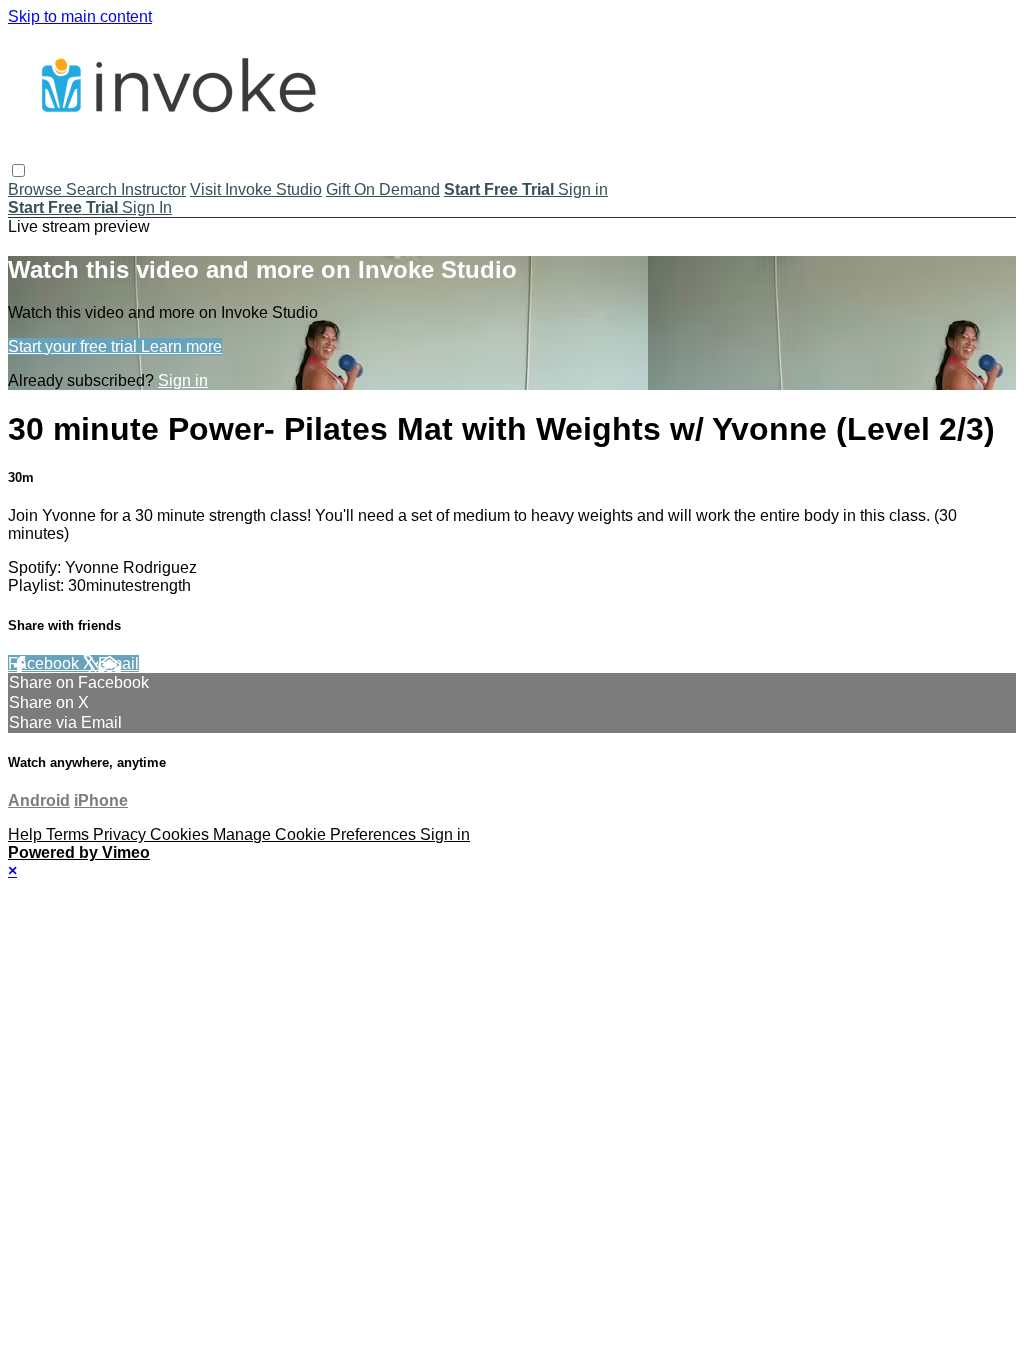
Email (118, 663)
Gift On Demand (383, 189)
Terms (69, 834)
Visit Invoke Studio (256, 189)
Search (93, 189)
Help (27, 834)
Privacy (121, 834)
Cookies (181, 834)
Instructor (153, 189)
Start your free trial (74, 346)
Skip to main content (80, 16)
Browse (37, 189)
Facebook (45, 663)
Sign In (147, 207)
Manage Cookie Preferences (316, 834)
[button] (18, 170)
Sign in (583, 189)
